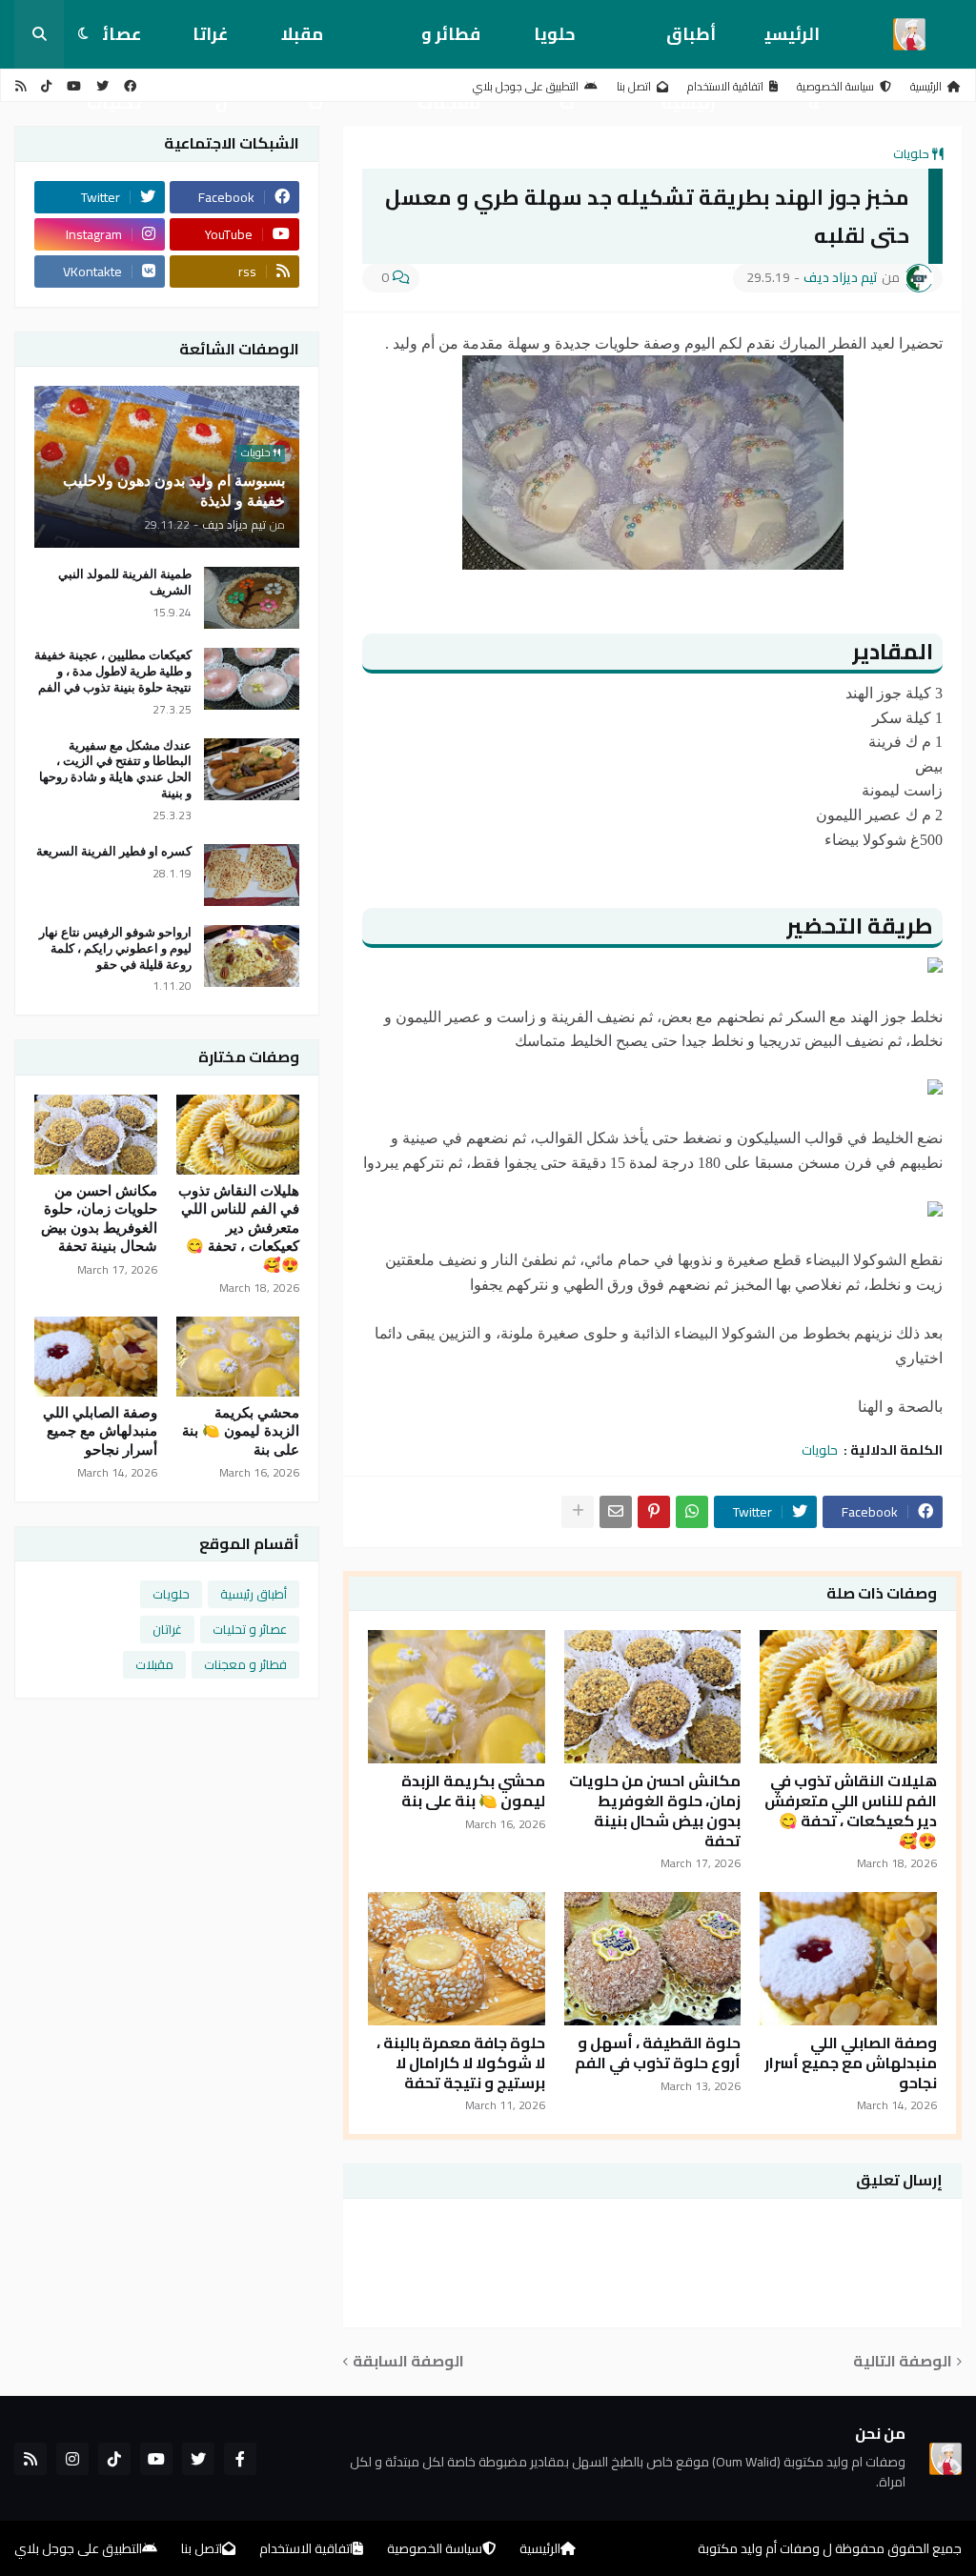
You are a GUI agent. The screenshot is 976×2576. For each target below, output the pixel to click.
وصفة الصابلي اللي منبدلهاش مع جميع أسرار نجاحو (851, 2063)
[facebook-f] (240, 2459)
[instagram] (72, 2459)
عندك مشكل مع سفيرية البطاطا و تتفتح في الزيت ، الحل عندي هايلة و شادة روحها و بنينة (115, 770)
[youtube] (74, 86)
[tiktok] (46, 86)
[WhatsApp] (692, 1512)
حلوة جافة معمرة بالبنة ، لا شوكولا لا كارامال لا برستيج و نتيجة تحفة (461, 2063)
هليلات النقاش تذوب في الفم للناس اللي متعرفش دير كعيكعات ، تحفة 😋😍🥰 (851, 1811)
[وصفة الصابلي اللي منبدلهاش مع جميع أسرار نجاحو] (848, 1959)
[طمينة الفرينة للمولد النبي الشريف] (252, 598)
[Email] (616, 1512)
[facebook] (130, 86)
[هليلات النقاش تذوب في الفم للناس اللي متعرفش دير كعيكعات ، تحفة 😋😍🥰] (848, 1697)
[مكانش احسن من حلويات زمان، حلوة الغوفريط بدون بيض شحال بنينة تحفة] (653, 1697)
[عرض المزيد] (578, 1512)
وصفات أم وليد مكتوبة (759, 2548)
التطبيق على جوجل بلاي (526, 86)
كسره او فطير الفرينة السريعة (114, 851)
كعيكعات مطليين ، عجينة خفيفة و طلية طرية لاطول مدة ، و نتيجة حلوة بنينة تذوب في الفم (113, 671)
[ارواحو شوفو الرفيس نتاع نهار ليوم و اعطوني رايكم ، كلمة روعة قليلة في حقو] (252, 956)
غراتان (210, 43)
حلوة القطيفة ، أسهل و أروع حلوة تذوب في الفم (658, 2053)
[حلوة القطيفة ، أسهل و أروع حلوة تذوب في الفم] (653, 1959)
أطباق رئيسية (689, 43)
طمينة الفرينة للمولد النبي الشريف (125, 582)
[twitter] (102, 86)
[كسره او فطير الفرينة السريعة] (252, 875)
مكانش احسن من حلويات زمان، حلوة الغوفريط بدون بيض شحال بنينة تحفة (655, 1811)
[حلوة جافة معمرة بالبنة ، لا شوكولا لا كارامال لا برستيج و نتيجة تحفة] (457, 1959)
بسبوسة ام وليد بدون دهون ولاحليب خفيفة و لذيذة (174, 491)
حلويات (554, 43)
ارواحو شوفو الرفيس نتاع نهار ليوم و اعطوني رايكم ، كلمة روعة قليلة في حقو (115, 948)
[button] (83, 34)
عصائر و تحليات (250, 1629)
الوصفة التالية (903, 2361)
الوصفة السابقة (408, 2361)
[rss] (20, 86)
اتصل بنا (634, 86)
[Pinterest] (654, 1512)
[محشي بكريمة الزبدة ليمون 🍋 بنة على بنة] (457, 1697)
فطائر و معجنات (449, 43)
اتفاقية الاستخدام (725, 86)
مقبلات (302, 43)
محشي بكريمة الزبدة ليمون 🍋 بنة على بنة (473, 1791)
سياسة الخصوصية (835, 86)
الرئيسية (792, 43)
